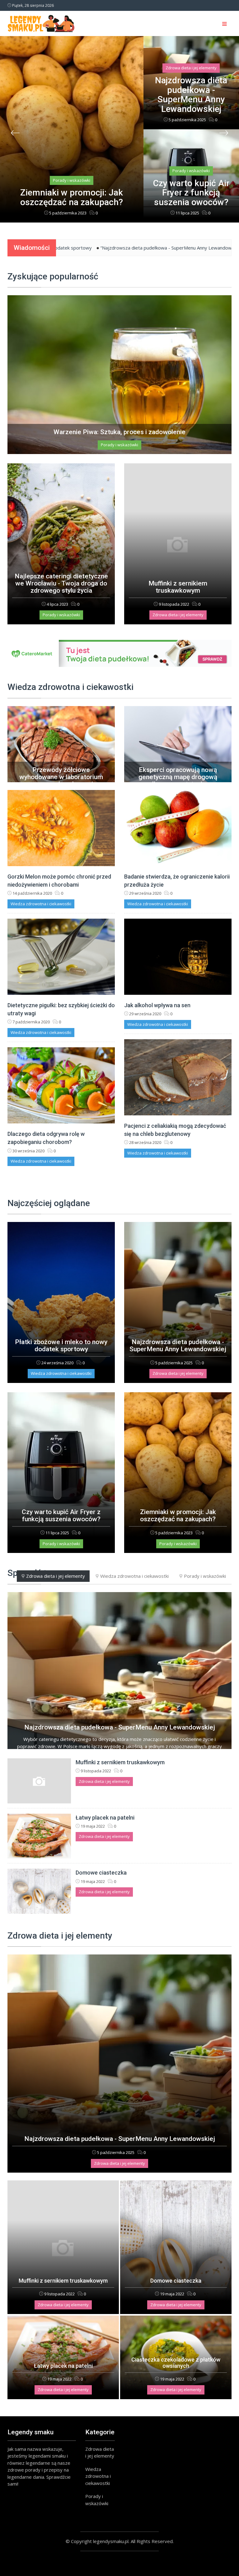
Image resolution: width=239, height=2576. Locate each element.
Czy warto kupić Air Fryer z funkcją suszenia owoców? (191, 100)
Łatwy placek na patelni (105, 1818)
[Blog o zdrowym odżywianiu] (119, 653)
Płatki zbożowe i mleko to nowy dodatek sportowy (61, 1345)
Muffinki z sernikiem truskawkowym (178, 587)
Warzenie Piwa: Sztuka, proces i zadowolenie (119, 432)
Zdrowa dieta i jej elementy (72, 180)
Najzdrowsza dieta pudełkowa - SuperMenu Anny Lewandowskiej (72, 197)
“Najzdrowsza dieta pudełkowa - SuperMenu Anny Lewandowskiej (82, 248)
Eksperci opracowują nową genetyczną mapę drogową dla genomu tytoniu (178, 777)
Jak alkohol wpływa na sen (157, 1005)
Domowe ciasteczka (101, 1873)
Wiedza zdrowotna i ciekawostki (41, 904)
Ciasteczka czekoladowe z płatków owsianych (176, 2363)
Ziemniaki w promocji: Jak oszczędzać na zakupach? (191, 193)
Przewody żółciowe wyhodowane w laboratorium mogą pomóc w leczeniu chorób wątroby (61, 781)
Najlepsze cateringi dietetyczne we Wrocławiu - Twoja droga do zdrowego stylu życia (61, 583)
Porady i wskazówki (191, 77)
